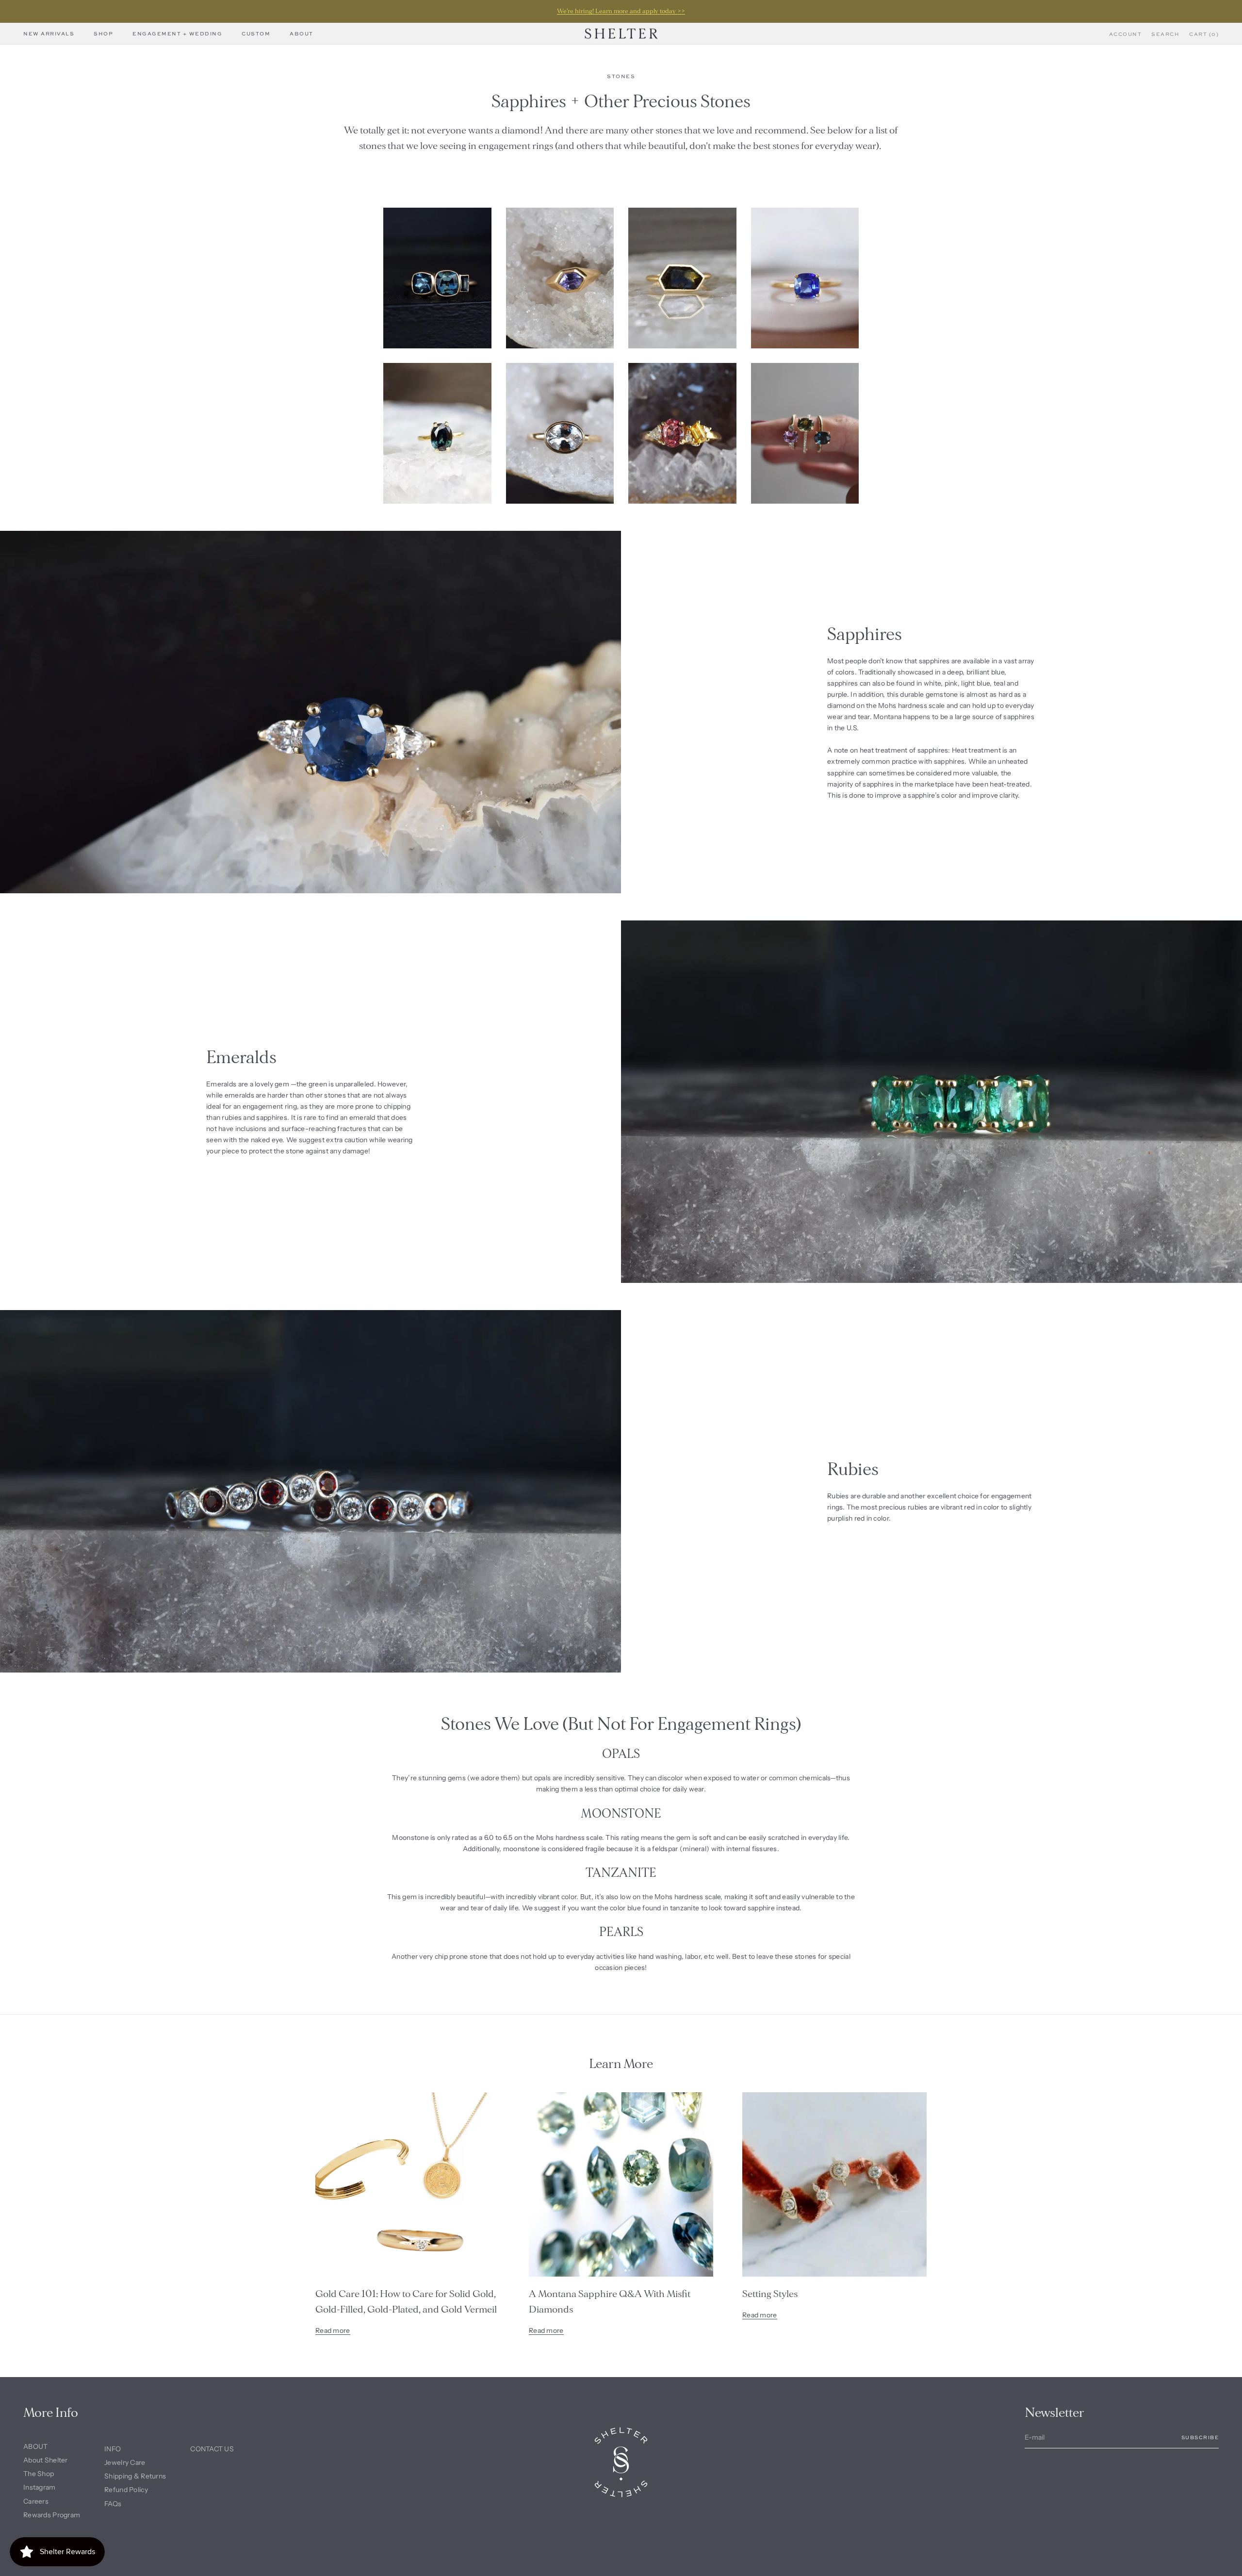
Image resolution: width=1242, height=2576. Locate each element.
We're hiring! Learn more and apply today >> (621, 11)
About (302, 33)
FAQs (113, 2504)
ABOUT (35, 2446)
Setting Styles (770, 2294)
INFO (113, 2449)
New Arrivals (49, 33)
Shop (103, 33)
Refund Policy (126, 2490)
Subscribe (1200, 2437)
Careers (36, 2501)
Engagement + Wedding (177, 33)
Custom (256, 33)
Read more (333, 2330)
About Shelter (46, 2460)
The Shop (39, 2474)
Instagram (40, 2487)
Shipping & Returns (135, 2476)
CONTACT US (212, 2449)
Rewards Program (52, 2515)
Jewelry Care (125, 2462)
